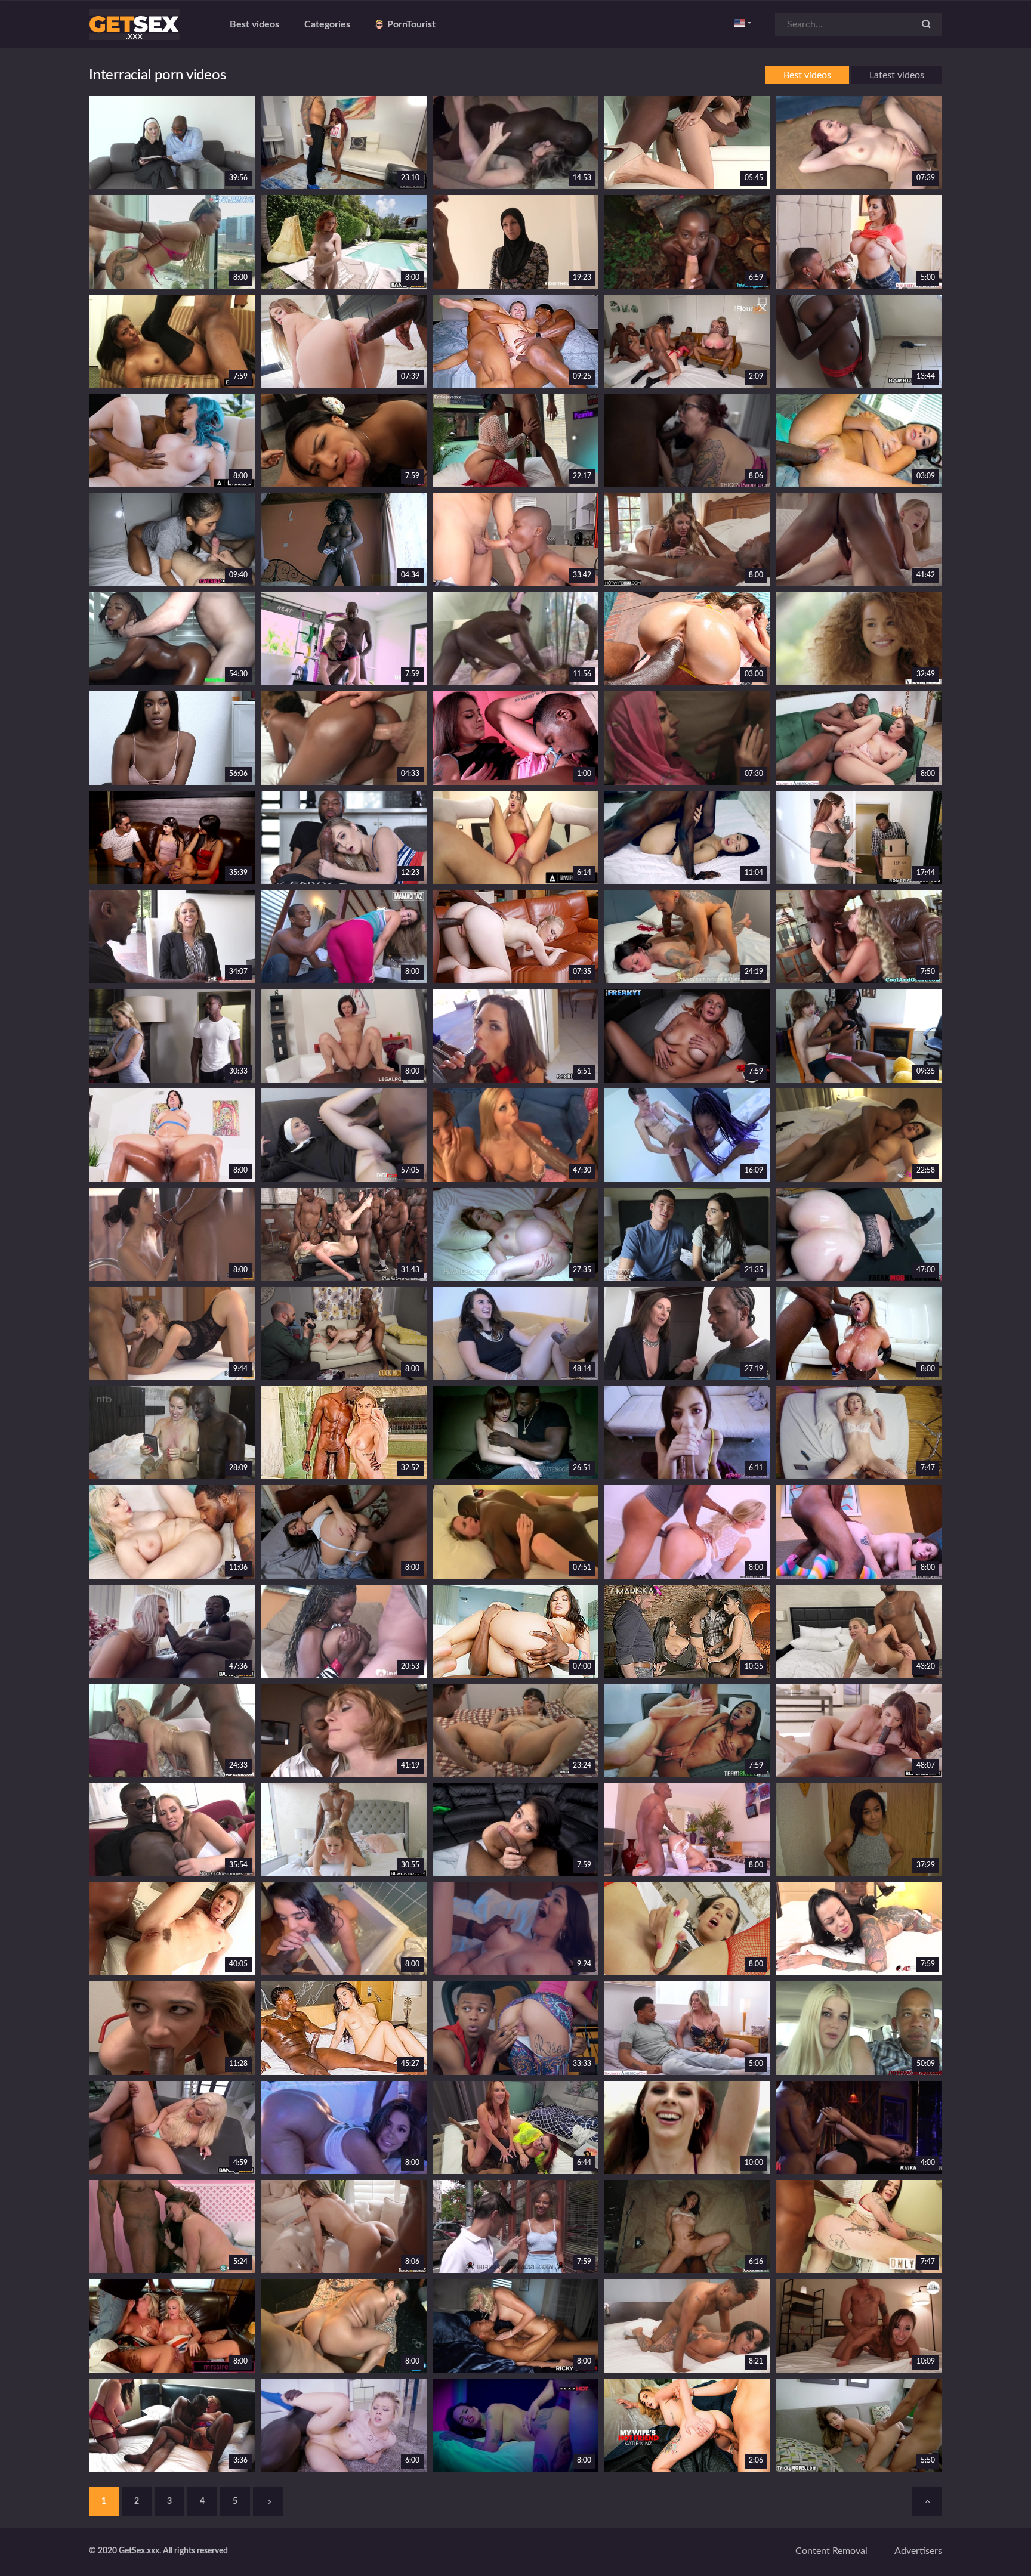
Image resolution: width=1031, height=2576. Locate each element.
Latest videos (897, 75)
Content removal (831, 2551)
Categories (327, 24)
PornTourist (411, 24)
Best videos (254, 24)
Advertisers (918, 2551)
